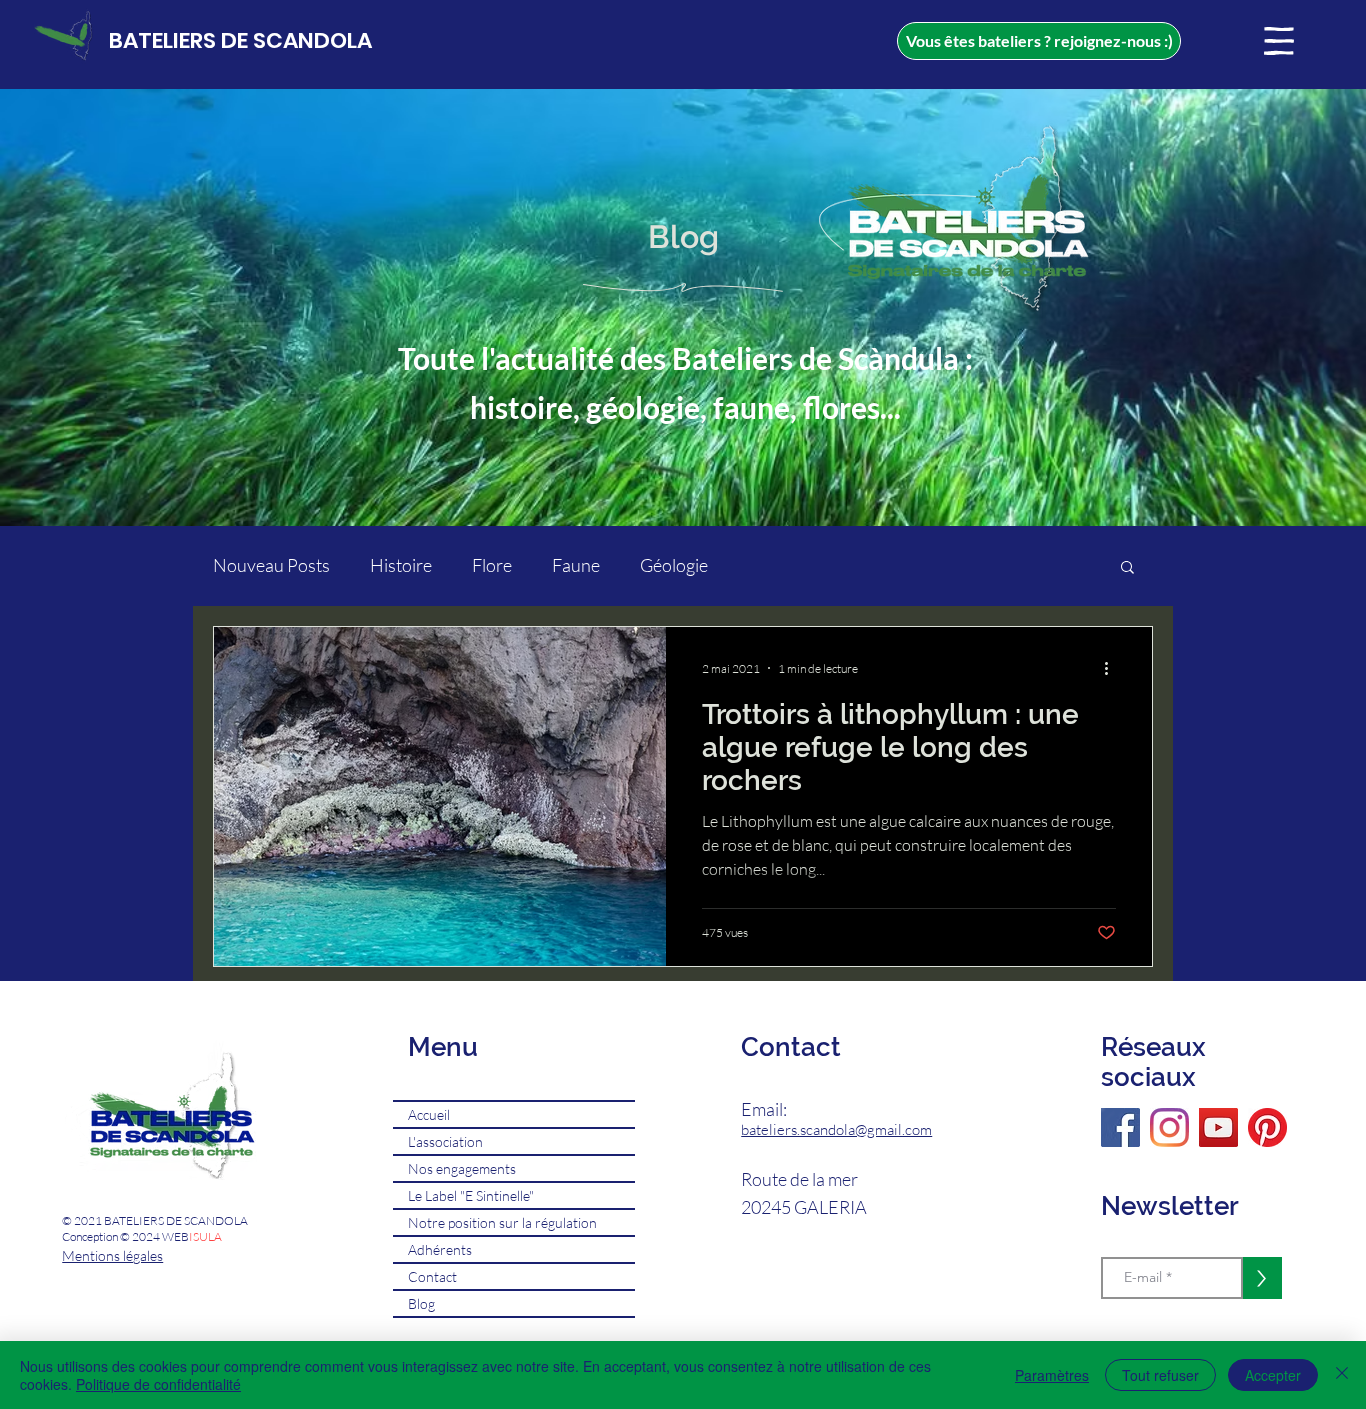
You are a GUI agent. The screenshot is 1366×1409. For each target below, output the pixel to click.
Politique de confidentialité (158, 1384)
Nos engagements (462, 1168)
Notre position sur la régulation (502, 1222)
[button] (1279, 41)
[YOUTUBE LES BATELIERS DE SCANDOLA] (1218, 1127)
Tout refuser (1160, 1375)
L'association (445, 1141)
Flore (492, 565)
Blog (421, 1303)
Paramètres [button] (1052, 1375)
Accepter (1273, 1375)
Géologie (674, 565)
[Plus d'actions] (1113, 668)
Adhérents (440, 1249)
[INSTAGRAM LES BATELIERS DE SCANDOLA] (1169, 1127)
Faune (576, 565)
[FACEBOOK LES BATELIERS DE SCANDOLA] (1120, 1127)
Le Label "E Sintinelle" (471, 1195)
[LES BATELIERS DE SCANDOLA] (1267, 1127)
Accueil (429, 1114)
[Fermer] (1342, 1375)
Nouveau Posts (271, 565)
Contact (432, 1276)
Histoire (401, 565)
